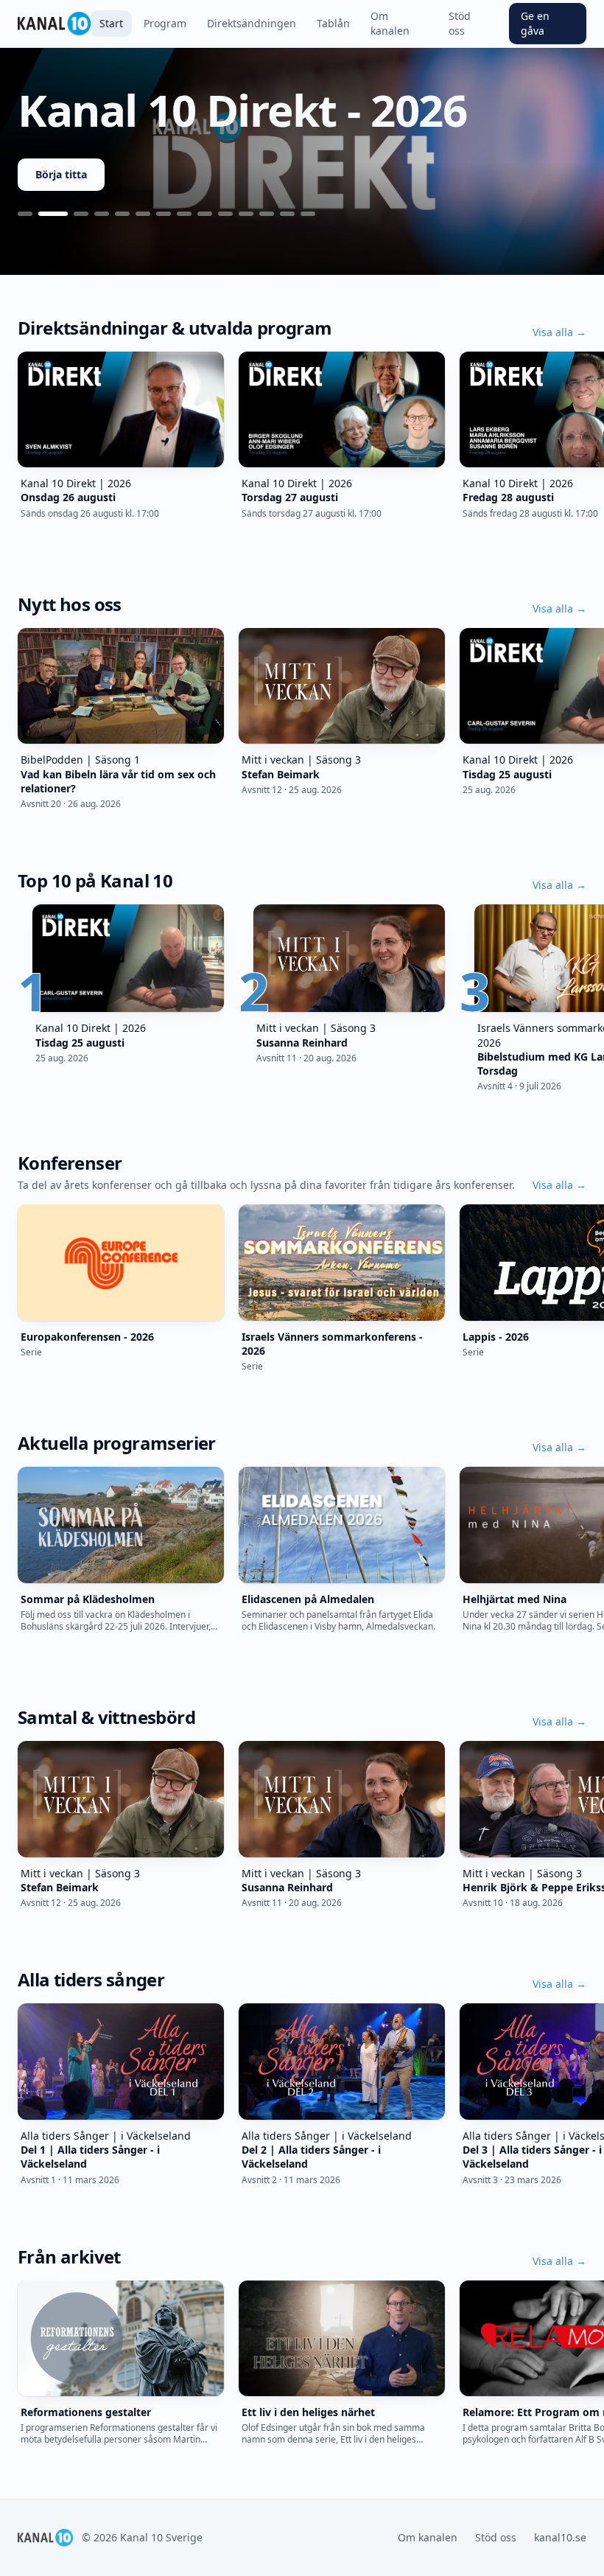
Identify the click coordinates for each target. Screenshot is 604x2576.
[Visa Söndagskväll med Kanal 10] (225, 214)
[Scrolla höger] (586, 429)
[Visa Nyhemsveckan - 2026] (205, 214)
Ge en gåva (535, 23)
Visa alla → (559, 332)
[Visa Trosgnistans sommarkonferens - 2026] (122, 214)
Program (165, 23)
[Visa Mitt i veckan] (246, 214)
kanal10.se (560, 2537)
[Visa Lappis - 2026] (164, 214)
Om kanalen (390, 23)
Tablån (333, 23)
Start (111, 23)
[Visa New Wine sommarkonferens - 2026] (184, 214)
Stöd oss (460, 23)
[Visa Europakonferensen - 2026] (81, 214)
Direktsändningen (252, 23)
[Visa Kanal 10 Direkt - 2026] (53, 214)
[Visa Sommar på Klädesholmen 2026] (102, 214)
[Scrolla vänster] (18, 429)
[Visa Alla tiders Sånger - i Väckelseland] (287, 214)
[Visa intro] (25, 214)
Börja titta (61, 174)
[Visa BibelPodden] (267, 214)
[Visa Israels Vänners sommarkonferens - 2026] (143, 214)
